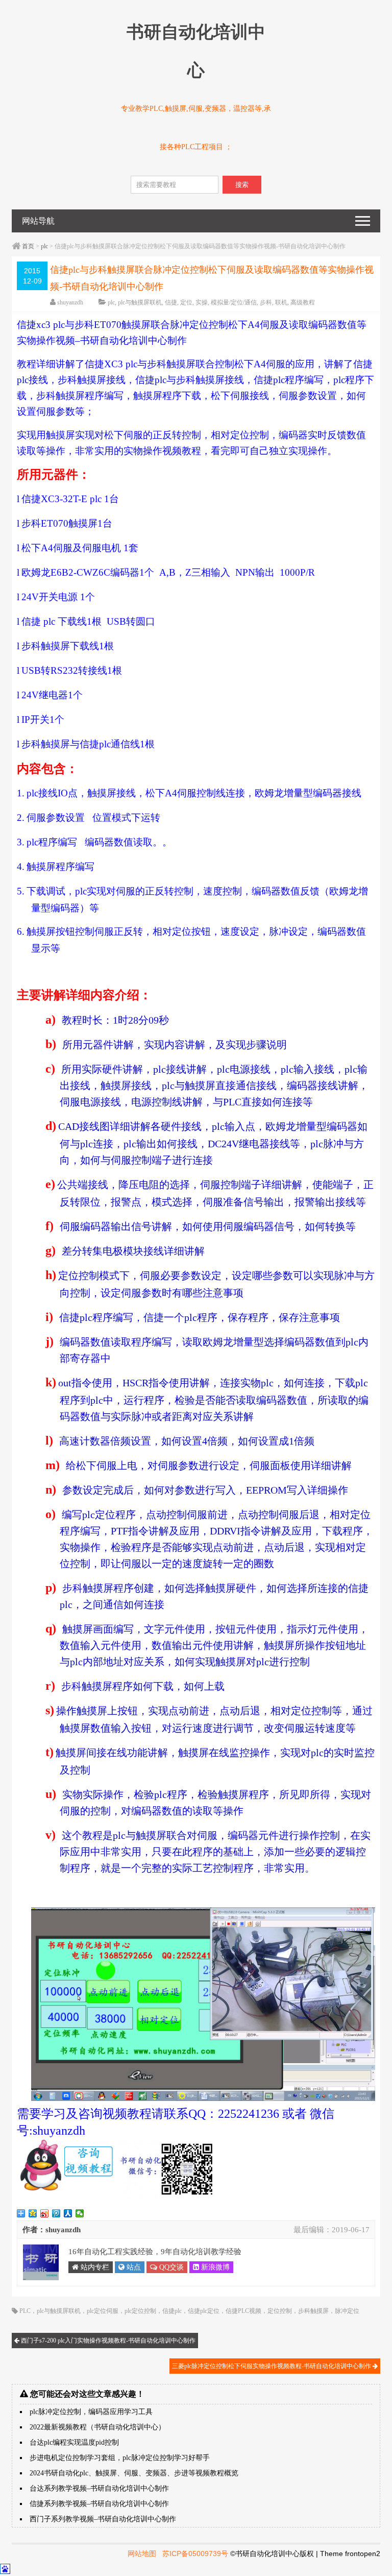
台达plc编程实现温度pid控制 (74, 2442)
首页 (28, 246)
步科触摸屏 (313, 2311)
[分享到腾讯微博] (56, 2213)
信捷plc (172, 2311)
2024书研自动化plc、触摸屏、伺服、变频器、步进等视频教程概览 (134, 2473)
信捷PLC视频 (243, 2311)
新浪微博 (214, 2267)
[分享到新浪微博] (45, 2213)
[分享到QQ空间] (33, 2213)
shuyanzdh (70, 302)
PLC (25, 2311)
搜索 (242, 185)
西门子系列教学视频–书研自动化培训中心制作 (103, 2519)
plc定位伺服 (103, 2311)
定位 (186, 302)
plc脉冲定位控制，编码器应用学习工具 (91, 2412)
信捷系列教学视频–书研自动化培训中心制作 (99, 2504)
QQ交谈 (170, 2267)
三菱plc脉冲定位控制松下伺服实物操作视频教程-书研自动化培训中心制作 (272, 2366)
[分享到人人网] (68, 2213)
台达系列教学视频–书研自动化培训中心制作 (99, 2488)
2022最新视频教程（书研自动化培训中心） (97, 2427)
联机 (281, 302)
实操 (202, 302)
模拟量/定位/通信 (234, 302)
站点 (133, 2267)
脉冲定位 (347, 2311)
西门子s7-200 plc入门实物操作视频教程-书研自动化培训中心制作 (107, 2341)
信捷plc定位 (204, 2311)
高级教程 (303, 302)
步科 (266, 302)
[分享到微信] (80, 2213)
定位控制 (280, 2311)
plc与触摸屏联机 (140, 302)
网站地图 (142, 2554)
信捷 (171, 302)
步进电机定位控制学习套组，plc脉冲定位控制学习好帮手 (120, 2458)
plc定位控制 (140, 2311)
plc (44, 246)
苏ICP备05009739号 (195, 2554)
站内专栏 (94, 2267)
